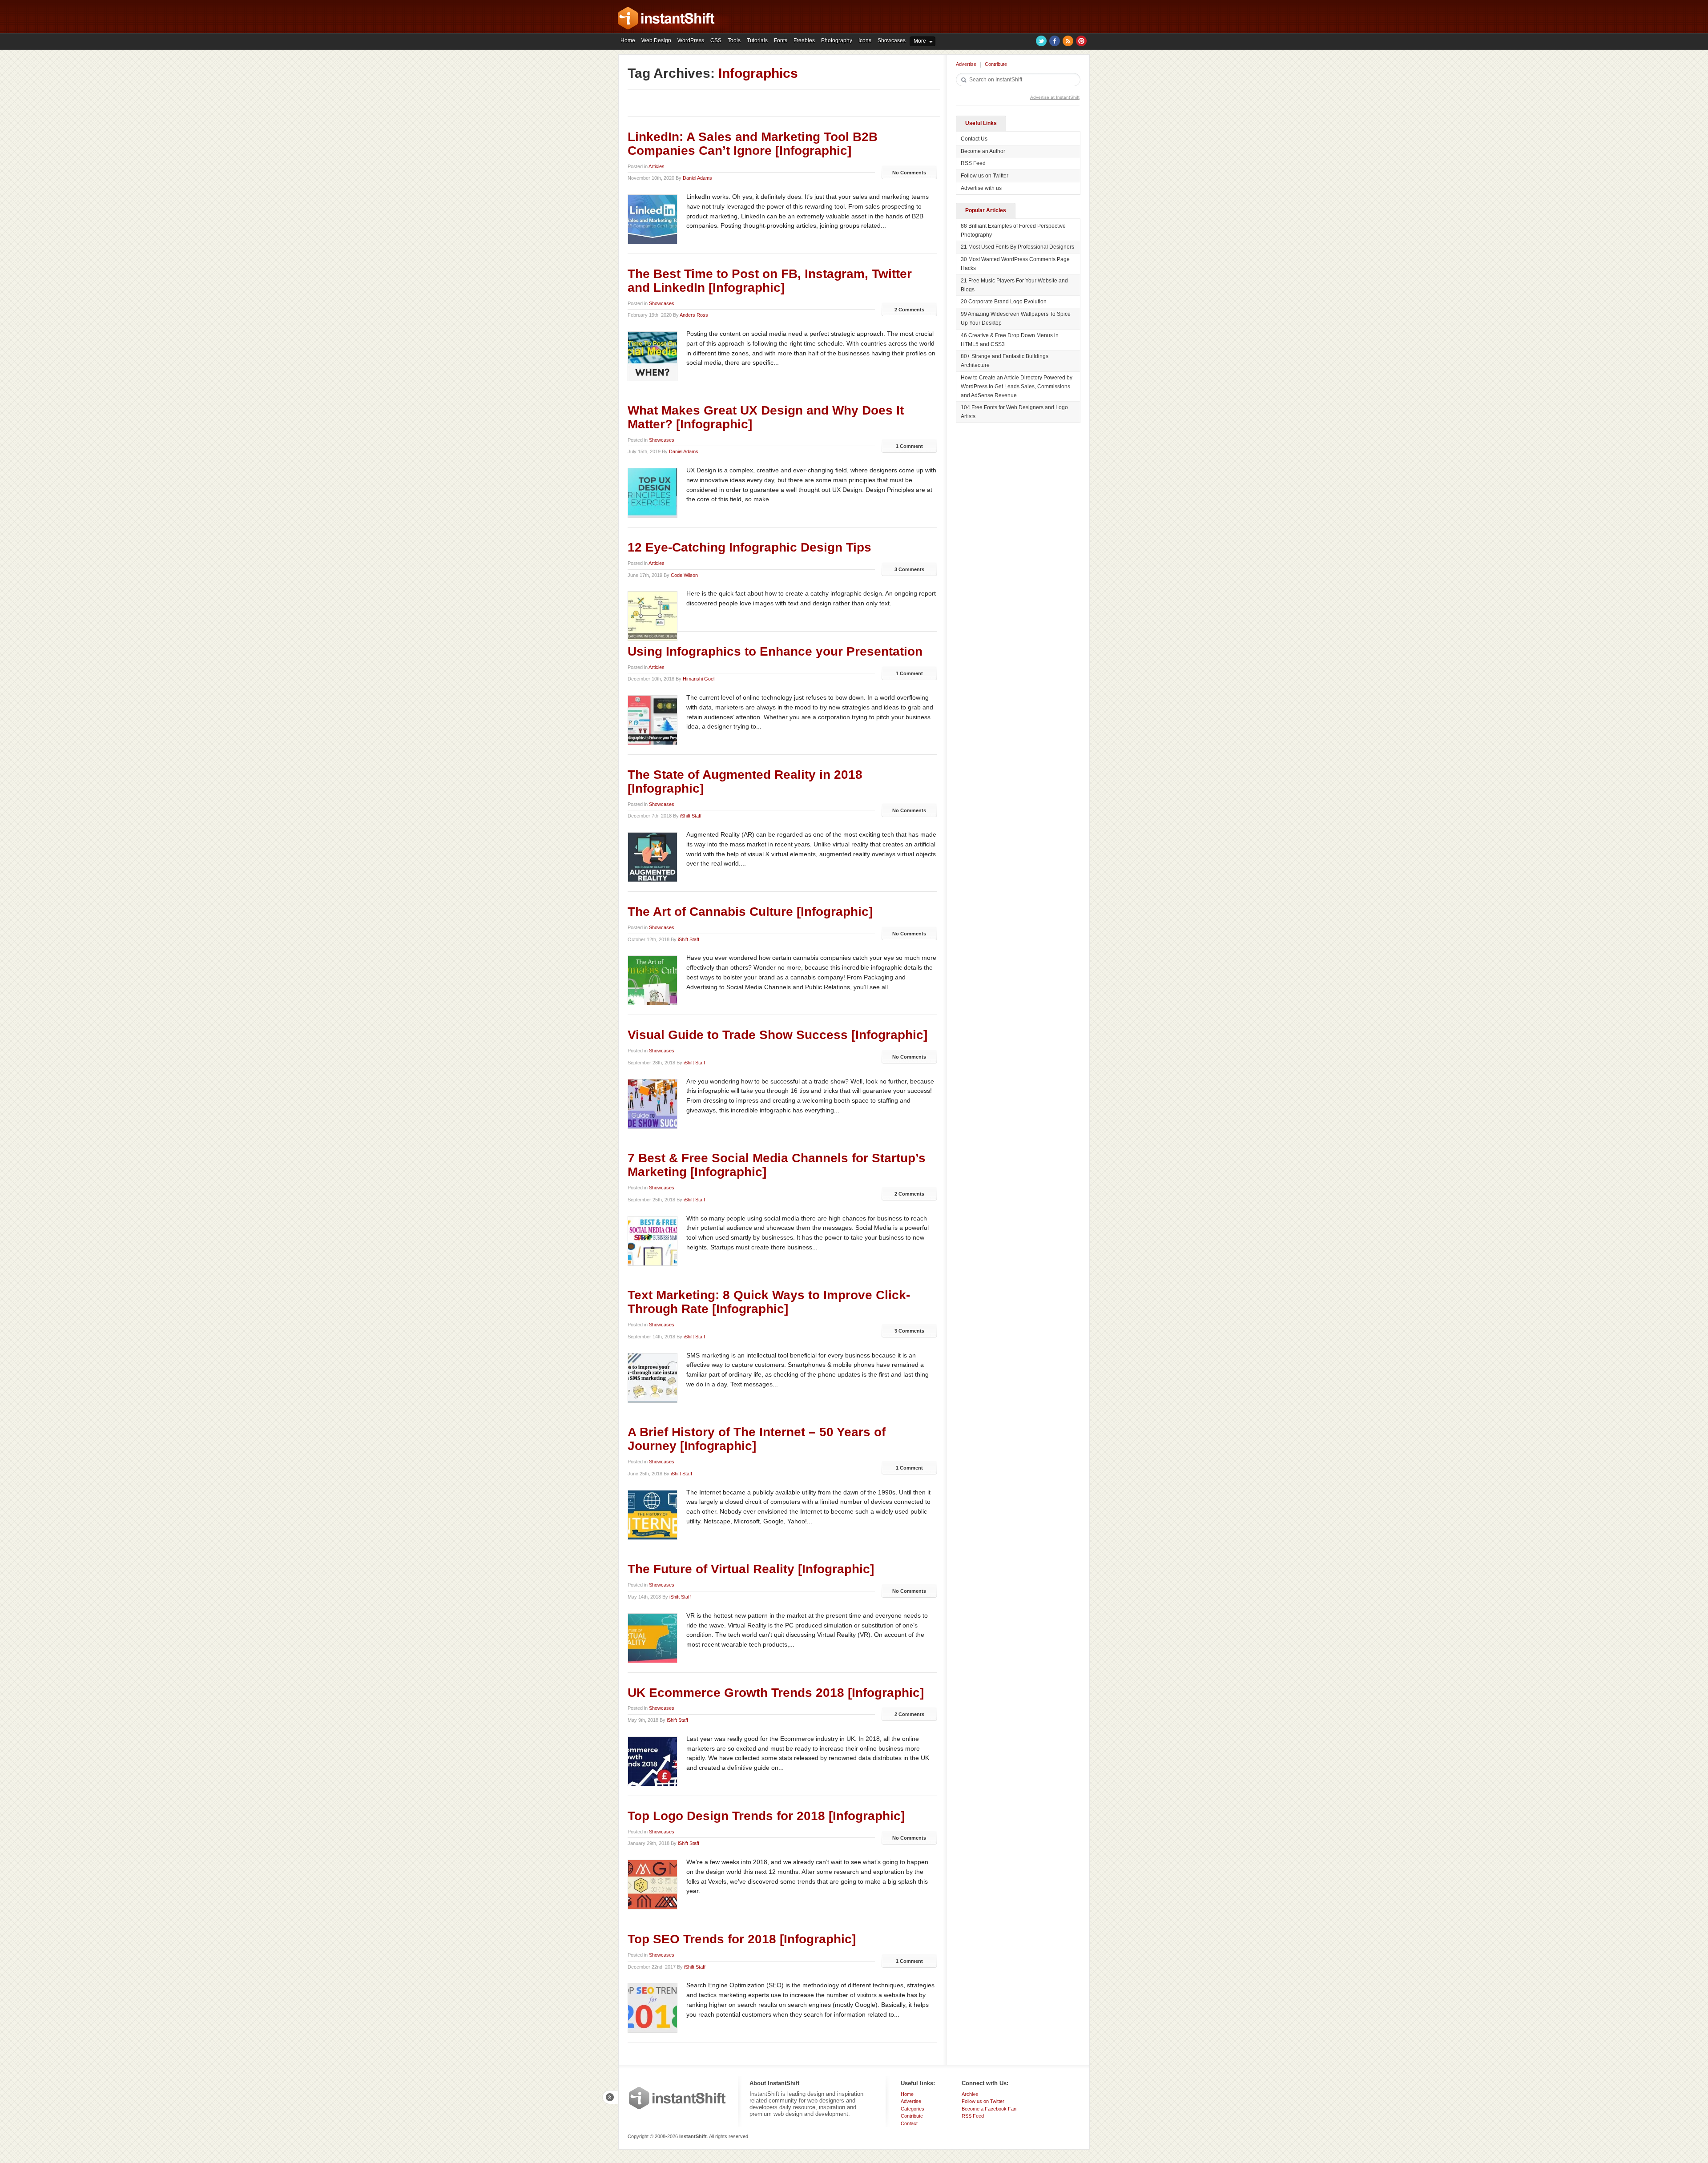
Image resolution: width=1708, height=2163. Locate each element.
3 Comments (909, 569)
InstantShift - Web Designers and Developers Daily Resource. (666, 18)
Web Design (656, 40)
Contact (909, 2123)
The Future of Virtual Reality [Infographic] (751, 1569)
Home (628, 40)
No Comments (909, 173)
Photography (837, 40)
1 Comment (909, 446)
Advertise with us (981, 188)
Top (610, 2097)
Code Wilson (684, 575)
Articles (657, 166)
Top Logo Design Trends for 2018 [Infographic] (766, 1816)
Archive (970, 2094)
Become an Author (983, 151)
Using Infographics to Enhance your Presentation (775, 651)
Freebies (804, 40)
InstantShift (677, 2098)
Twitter (1041, 41)
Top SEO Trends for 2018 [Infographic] (742, 1939)
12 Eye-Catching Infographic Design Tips (749, 547)
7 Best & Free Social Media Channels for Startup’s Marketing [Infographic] (777, 1165)
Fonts (781, 40)
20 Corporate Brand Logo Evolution (1004, 302)
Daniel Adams (697, 178)
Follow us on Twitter (985, 176)
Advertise (966, 64)
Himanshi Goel (699, 679)
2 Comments (909, 310)
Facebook (1055, 41)
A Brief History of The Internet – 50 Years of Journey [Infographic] (757, 1439)
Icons (865, 40)
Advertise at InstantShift (1055, 97)
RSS (1068, 41)
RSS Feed (973, 163)
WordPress (691, 40)
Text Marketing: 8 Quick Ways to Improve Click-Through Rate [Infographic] (769, 1302)
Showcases (892, 40)
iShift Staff (691, 816)
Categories (912, 2109)
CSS (716, 40)
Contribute (996, 64)
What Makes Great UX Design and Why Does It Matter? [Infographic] (766, 417)
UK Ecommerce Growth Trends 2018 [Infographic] (776, 1693)
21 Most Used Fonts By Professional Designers (1017, 247)
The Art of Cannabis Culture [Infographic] (750, 912)
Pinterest (1081, 41)
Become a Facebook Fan (989, 2109)
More (920, 41)
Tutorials (757, 40)
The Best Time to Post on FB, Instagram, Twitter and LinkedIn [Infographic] (770, 281)
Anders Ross (694, 315)
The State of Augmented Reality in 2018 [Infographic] (745, 781)
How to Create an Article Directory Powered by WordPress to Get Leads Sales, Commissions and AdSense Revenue (1017, 387)
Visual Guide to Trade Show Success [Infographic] (777, 1035)
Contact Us (974, 139)
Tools (734, 40)
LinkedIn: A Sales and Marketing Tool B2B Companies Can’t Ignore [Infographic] (753, 144)
